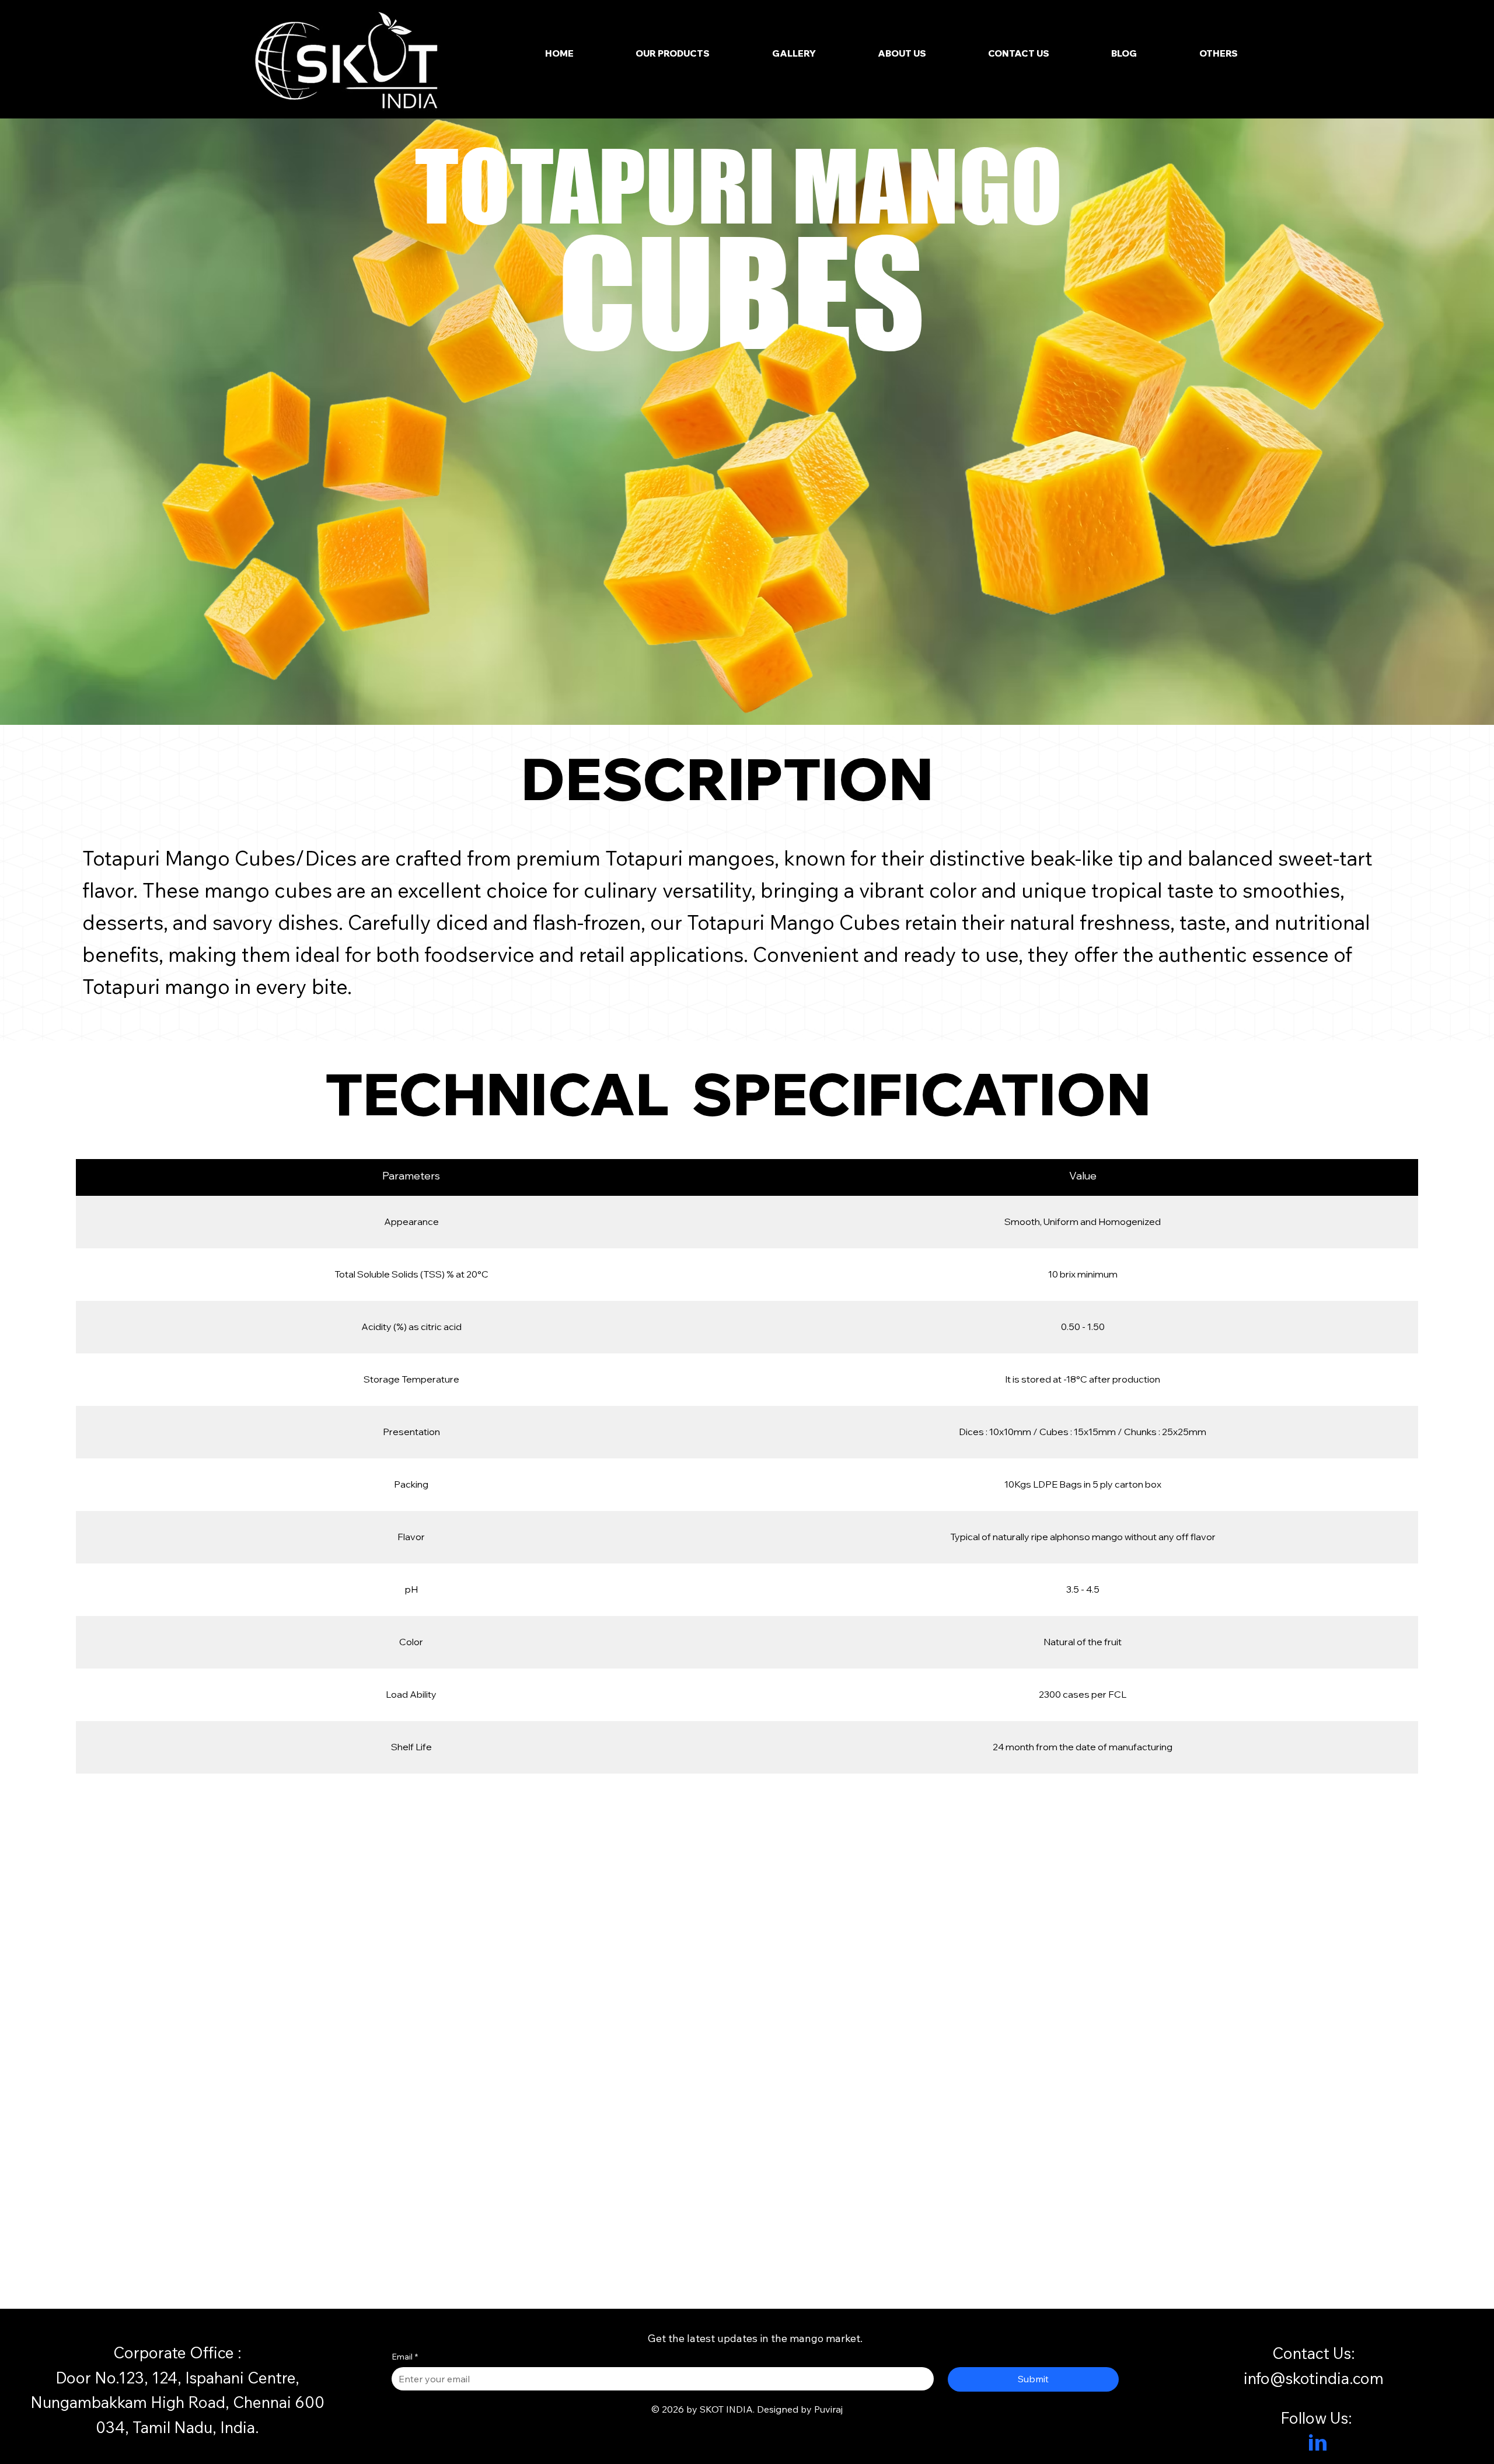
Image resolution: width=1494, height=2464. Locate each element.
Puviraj (828, 2409)
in (1318, 2445)
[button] (1219, 53)
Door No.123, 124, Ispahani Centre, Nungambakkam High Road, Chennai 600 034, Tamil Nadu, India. (177, 2402)
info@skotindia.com (1314, 2378)
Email (405, 2357)
